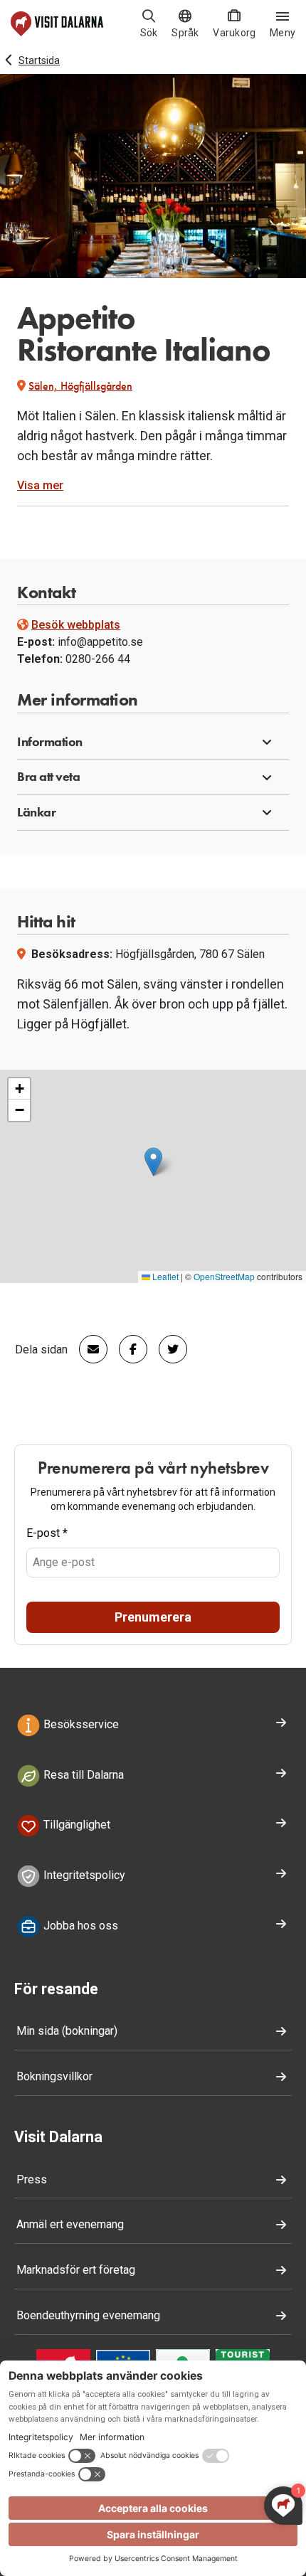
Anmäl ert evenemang (70, 2224)
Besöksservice (80, 1724)
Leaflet (164, 1276)
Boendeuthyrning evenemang (88, 2315)
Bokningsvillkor (54, 2076)
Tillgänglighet (75, 1825)
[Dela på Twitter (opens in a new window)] (167, 1349)
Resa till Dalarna (82, 1775)
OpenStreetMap (224, 1276)
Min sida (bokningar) (67, 2031)
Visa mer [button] (40, 485)
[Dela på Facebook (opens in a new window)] (127, 1349)
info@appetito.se (100, 642)
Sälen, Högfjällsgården (80, 386)
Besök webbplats (76, 625)
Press (32, 2180)
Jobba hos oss (79, 1926)
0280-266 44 (98, 659)
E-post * (47, 1533)
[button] (153, 743)
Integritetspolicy (83, 1875)
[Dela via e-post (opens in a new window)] (88, 1349)
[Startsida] (57, 24)
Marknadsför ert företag (76, 2270)
